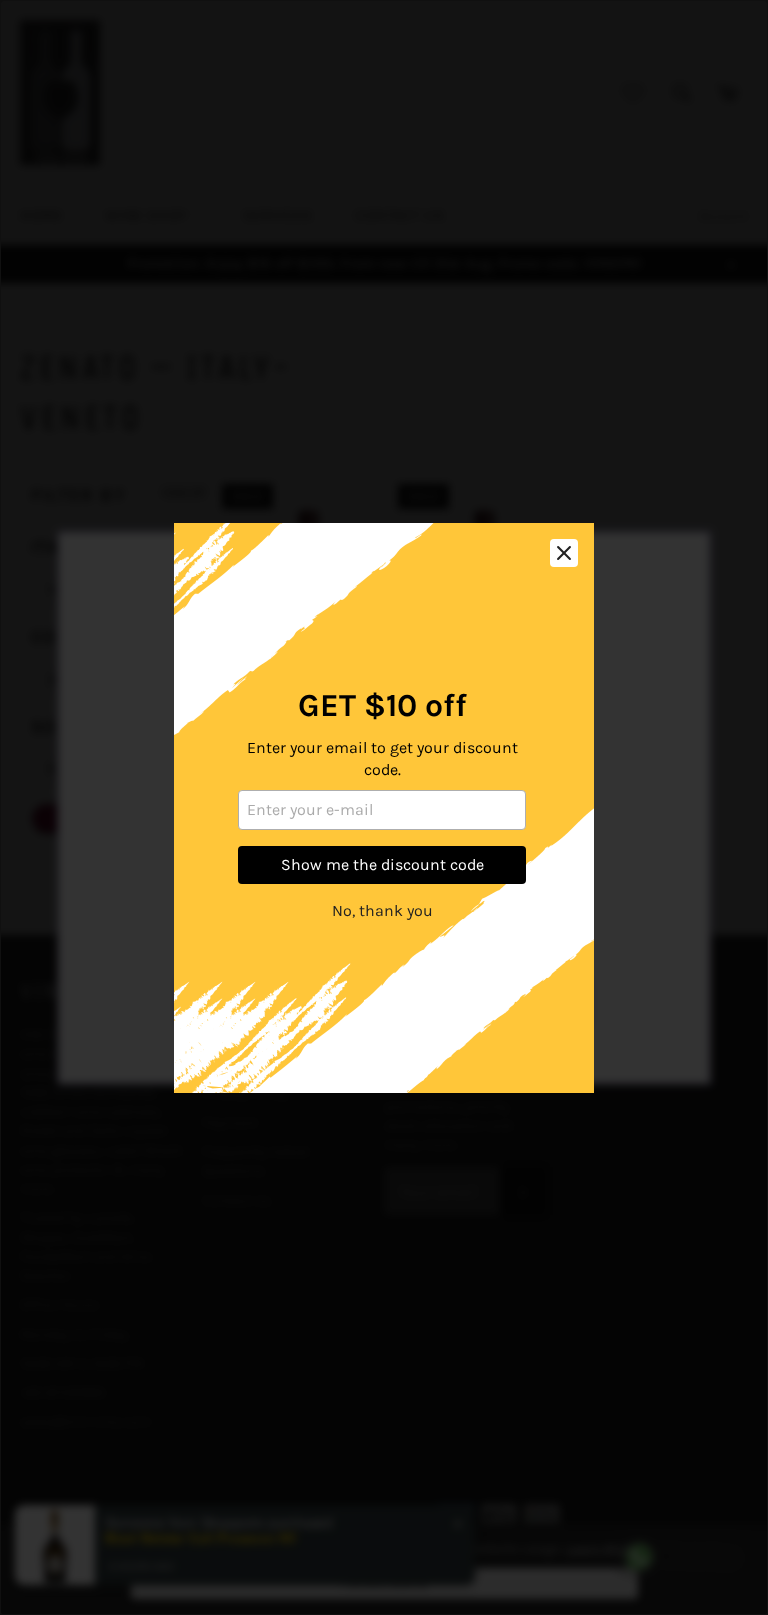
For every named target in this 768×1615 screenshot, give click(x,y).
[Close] (564, 553)
